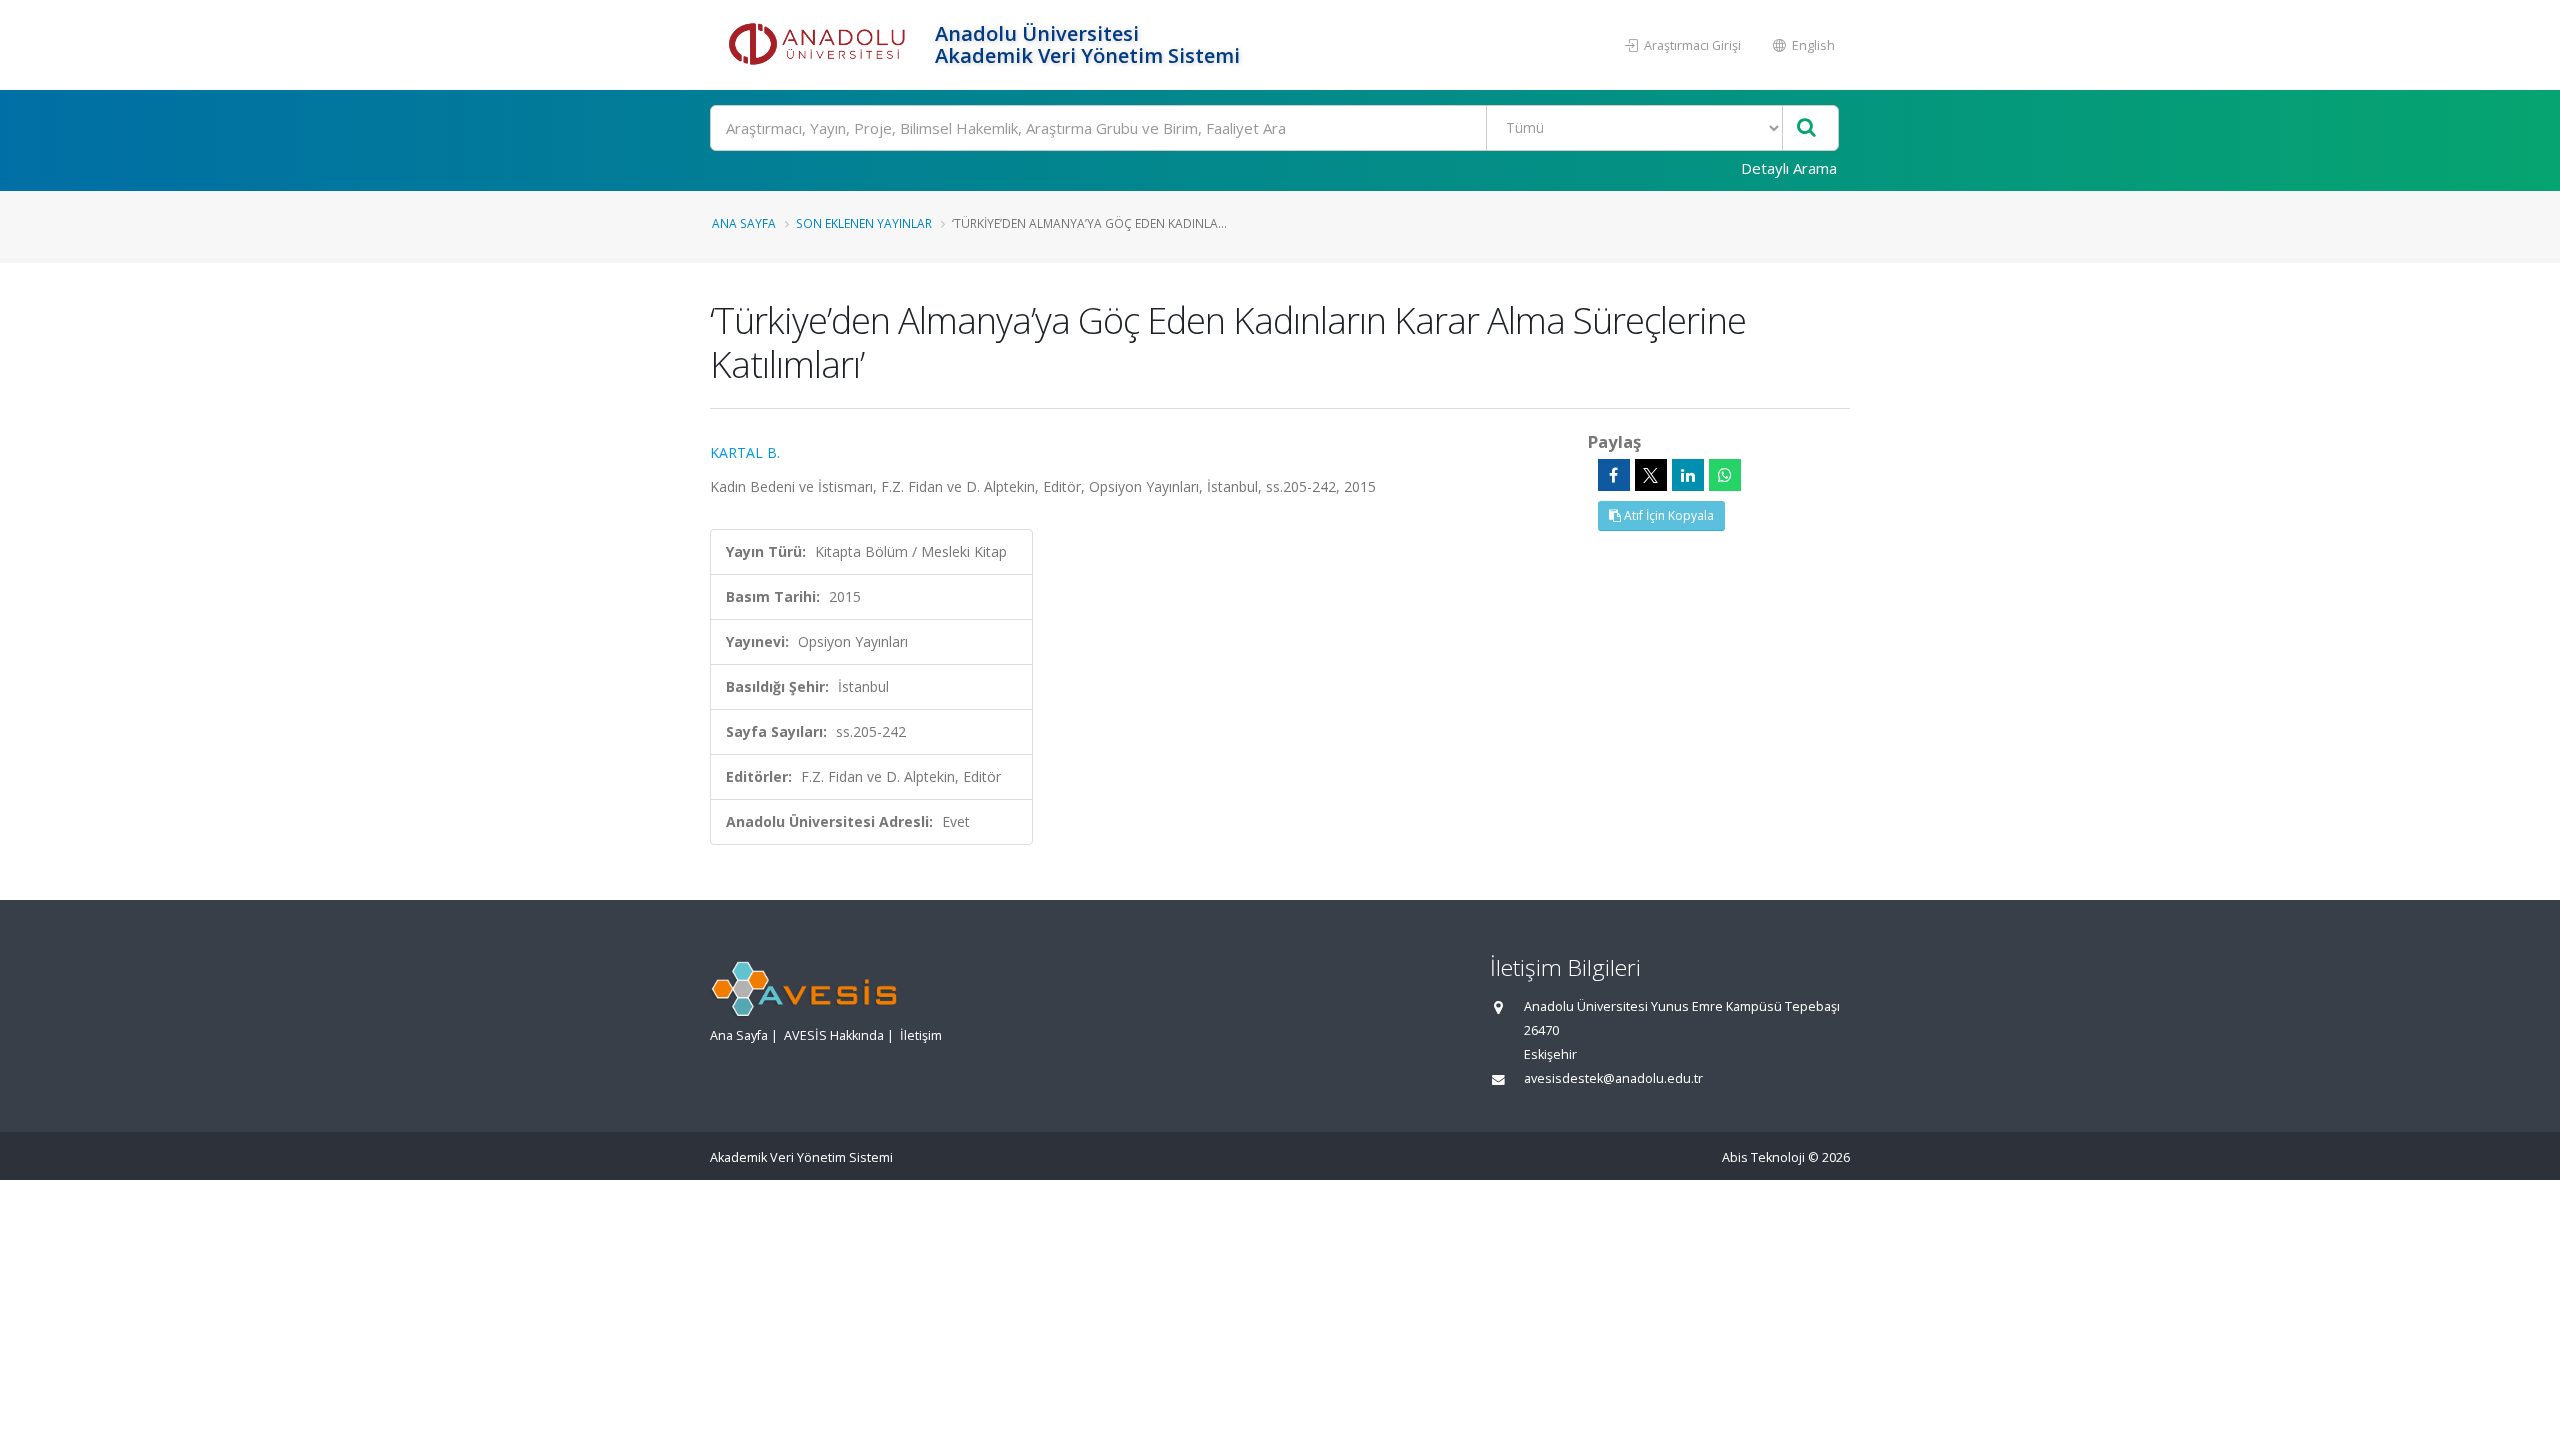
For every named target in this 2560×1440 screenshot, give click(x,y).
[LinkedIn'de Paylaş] (1688, 475)
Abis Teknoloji (1763, 1157)
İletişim (921, 1035)
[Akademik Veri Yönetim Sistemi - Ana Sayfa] (820, 45)
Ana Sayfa (744, 223)
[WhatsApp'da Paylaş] (1725, 475)
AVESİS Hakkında (834, 1035)
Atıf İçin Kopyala (1667, 515)
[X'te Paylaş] (1651, 475)
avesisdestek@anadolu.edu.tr (1613, 1078)
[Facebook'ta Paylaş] (1614, 475)
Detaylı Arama (1789, 168)
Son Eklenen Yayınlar (864, 223)
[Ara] (1806, 128)
